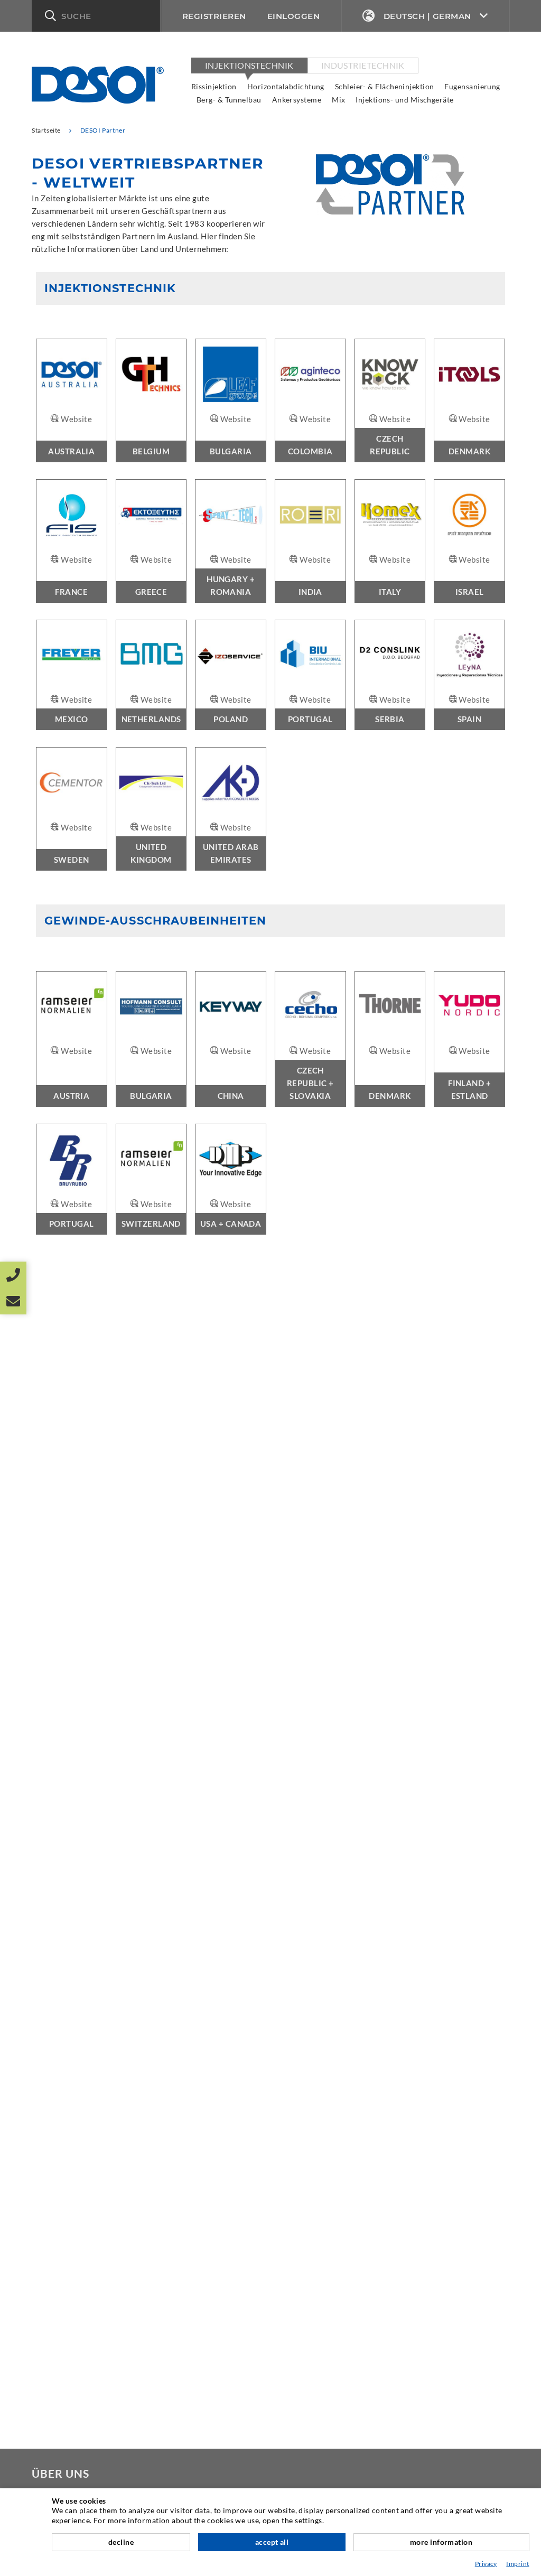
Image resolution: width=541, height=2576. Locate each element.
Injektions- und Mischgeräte (404, 100)
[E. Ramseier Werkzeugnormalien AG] (151, 1159)
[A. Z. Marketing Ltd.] (469, 515)
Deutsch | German (427, 16)
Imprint (517, 2564)
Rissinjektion (214, 86)
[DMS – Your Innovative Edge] (231, 1159)
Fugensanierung (472, 86)
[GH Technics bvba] (151, 374)
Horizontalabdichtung (286, 86)
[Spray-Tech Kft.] (231, 515)
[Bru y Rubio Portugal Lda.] (72, 1159)
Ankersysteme (297, 100)
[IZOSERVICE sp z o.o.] (231, 655)
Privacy (486, 2564)
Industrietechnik (363, 65)
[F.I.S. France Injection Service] (72, 515)
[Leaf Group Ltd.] (231, 374)
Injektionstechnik (249, 65)
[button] (96, 16)
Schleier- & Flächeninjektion (385, 86)
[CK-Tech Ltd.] (151, 783)
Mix (338, 100)
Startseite (46, 130)
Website (76, 419)
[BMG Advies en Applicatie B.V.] (151, 655)
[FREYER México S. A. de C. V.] (72, 655)
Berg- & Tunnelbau (229, 100)
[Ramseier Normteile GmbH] (72, 1007)
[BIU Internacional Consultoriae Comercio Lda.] (310, 655)
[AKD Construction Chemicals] (231, 783)
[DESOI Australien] (72, 374)
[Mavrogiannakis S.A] (151, 515)
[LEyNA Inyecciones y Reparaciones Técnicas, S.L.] (469, 655)
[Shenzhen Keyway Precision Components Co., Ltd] (231, 1007)
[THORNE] (390, 1007)
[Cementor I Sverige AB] (72, 783)
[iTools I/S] (469, 374)
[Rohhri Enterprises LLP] (310, 515)
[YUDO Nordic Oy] (469, 1007)
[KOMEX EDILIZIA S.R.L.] (390, 515)
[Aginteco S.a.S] (310, 374)
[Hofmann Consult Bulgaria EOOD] (151, 1007)
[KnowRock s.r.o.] (390, 374)
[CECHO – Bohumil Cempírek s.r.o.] (310, 1007)
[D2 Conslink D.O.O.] (390, 655)
